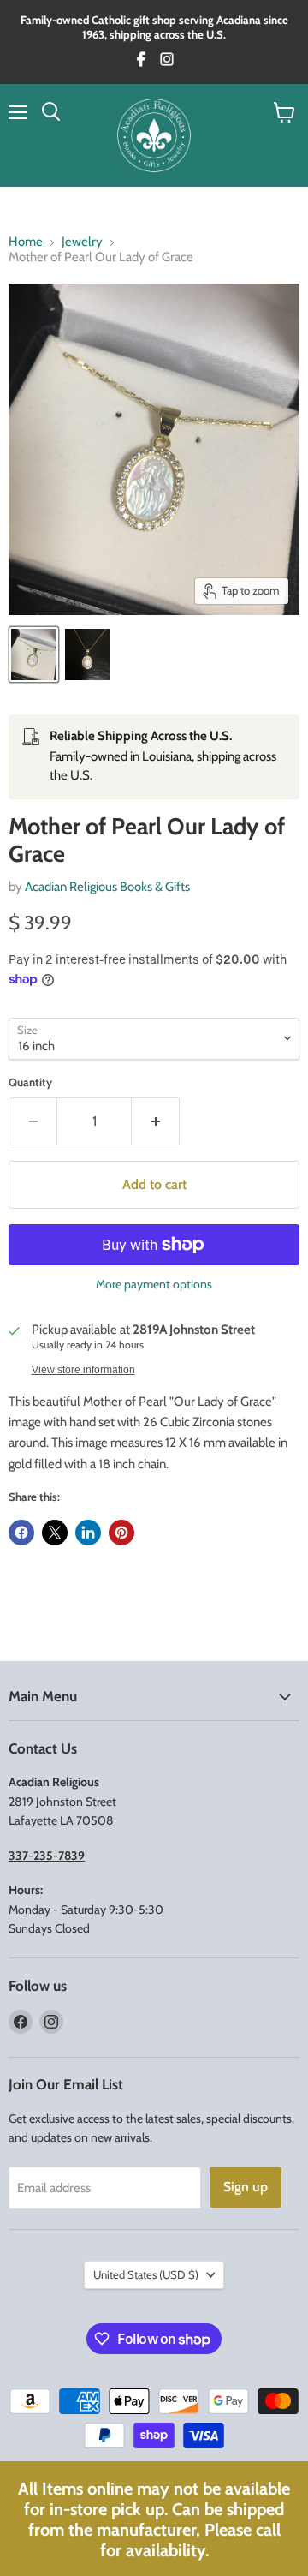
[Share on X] (55, 1533)
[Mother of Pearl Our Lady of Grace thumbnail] (34, 654)
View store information (83, 1370)
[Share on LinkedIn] (88, 1533)
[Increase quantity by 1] (156, 1121)
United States (146, 2274)
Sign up (246, 2187)
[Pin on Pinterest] (121, 1533)
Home (26, 242)
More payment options (154, 1284)
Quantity (30, 1082)
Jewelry (82, 242)
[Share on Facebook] (21, 1533)
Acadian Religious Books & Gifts (107, 887)
